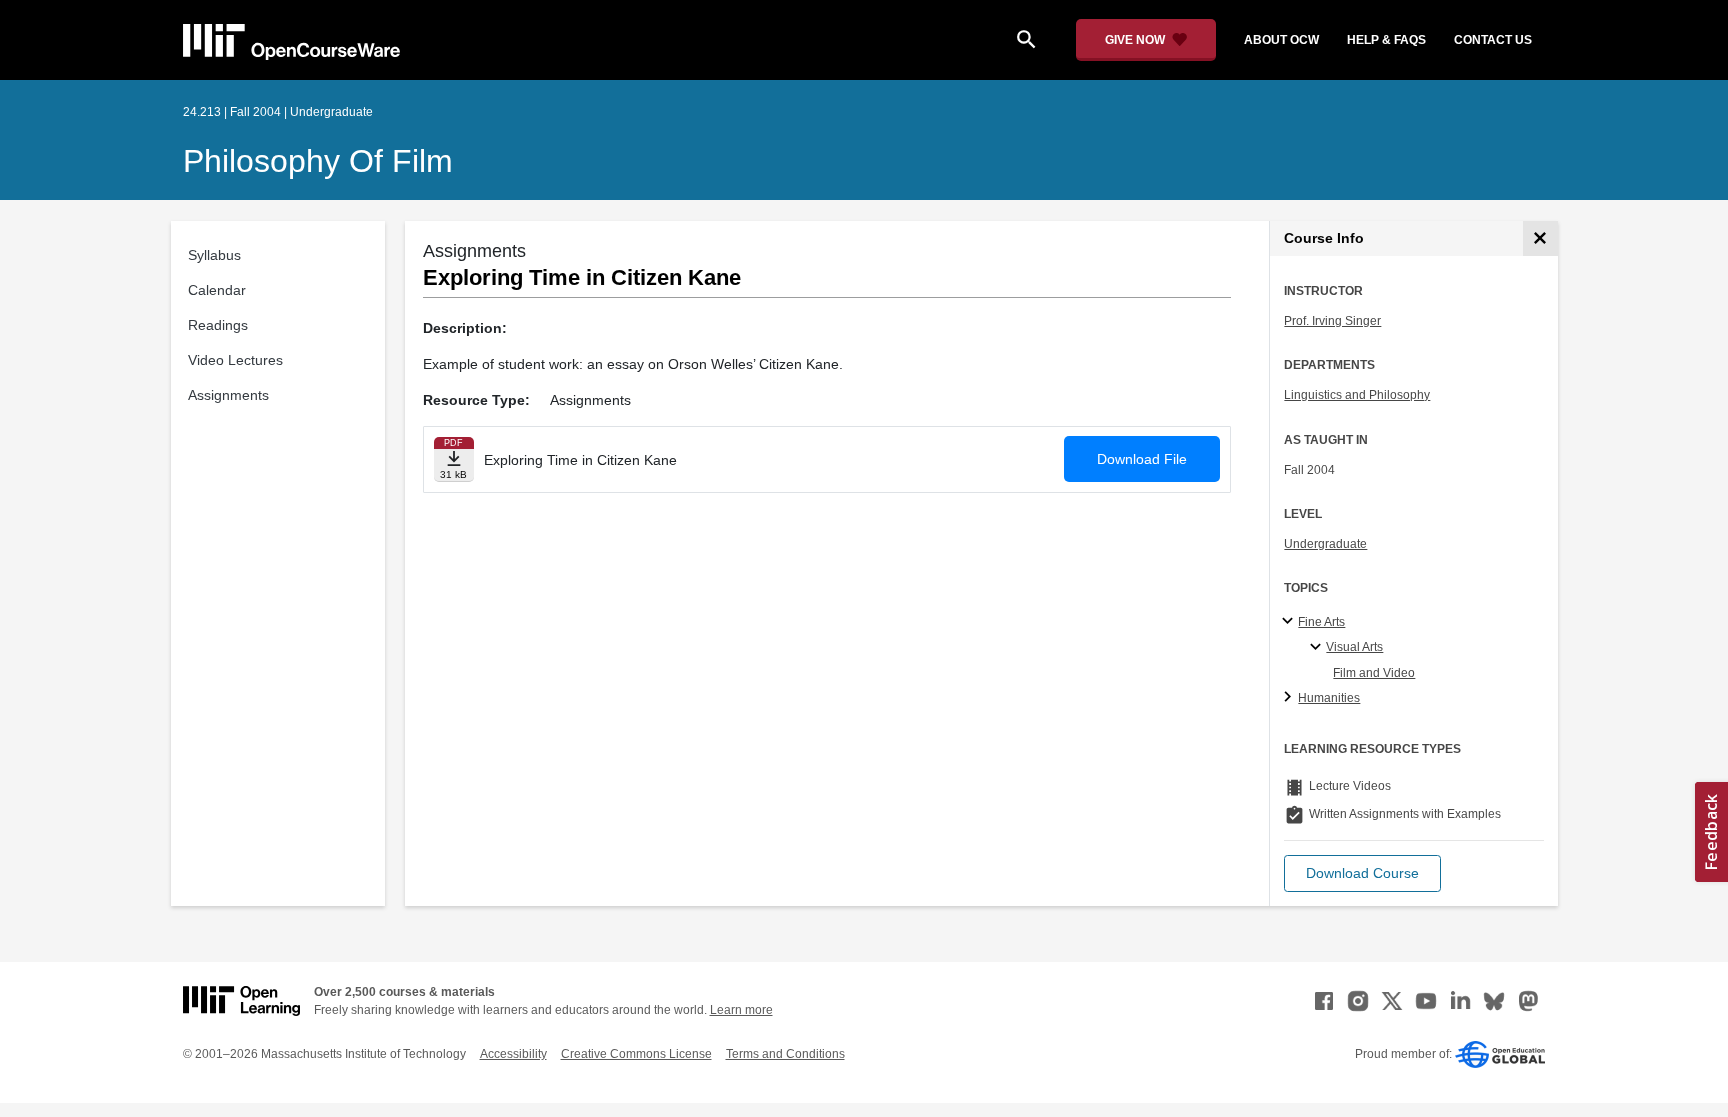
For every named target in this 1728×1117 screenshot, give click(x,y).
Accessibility (513, 1054)
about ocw (1281, 40)
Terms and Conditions (785, 1054)
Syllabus (214, 255)
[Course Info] (1540, 238)
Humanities (1329, 698)
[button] (1362, 873)
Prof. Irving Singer (1332, 321)
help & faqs (1386, 40)
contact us (1493, 40)
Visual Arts (1354, 647)
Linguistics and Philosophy (1357, 395)
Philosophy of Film (318, 161)
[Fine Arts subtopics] (1290, 622)
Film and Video (1374, 673)
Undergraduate (1325, 544)
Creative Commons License (636, 1054)
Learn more (741, 1010)
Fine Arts (1321, 622)
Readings (218, 325)
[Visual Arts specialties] (1318, 648)
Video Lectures (235, 360)
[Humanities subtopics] (1290, 698)
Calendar (217, 290)
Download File (1142, 459)
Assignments (228, 395)
